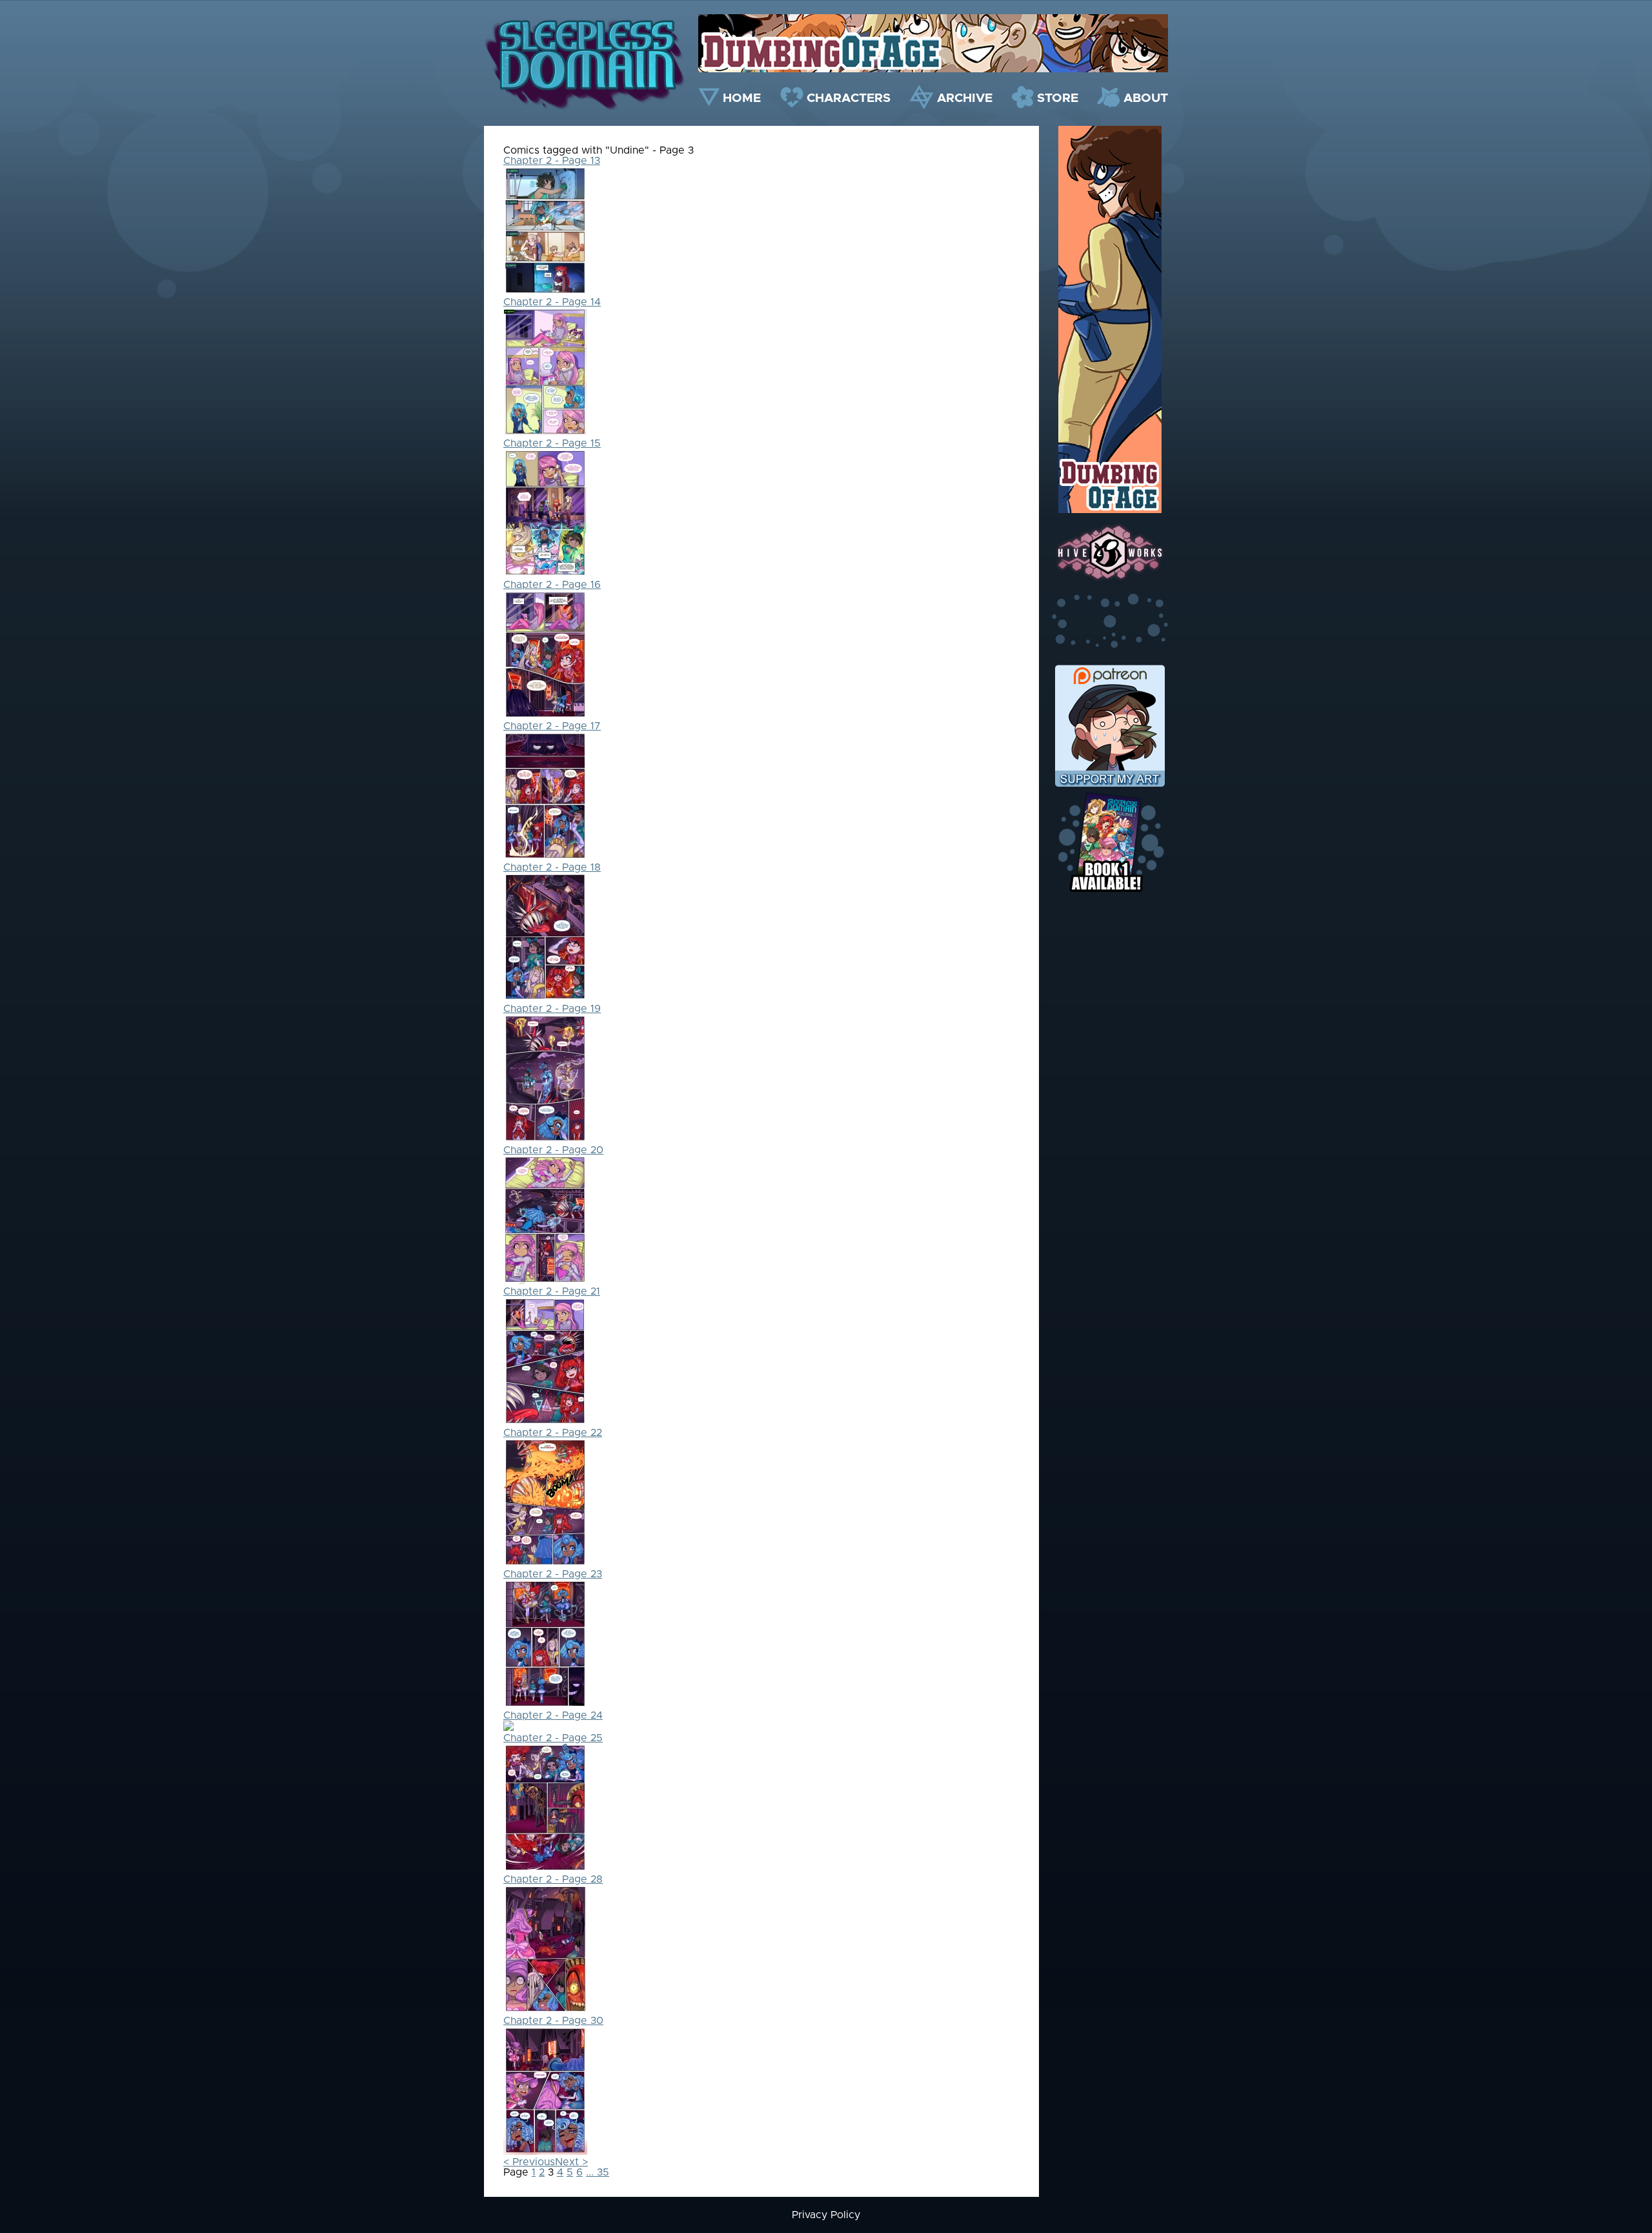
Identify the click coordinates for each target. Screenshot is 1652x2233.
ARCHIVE (965, 98)
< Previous (529, 2162)
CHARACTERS (849, 98)
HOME (742, 98)
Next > (571, 2162)
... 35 (598, 2172)
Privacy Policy (826, 2215)
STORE (1058, 98)
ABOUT (1146, 98)
